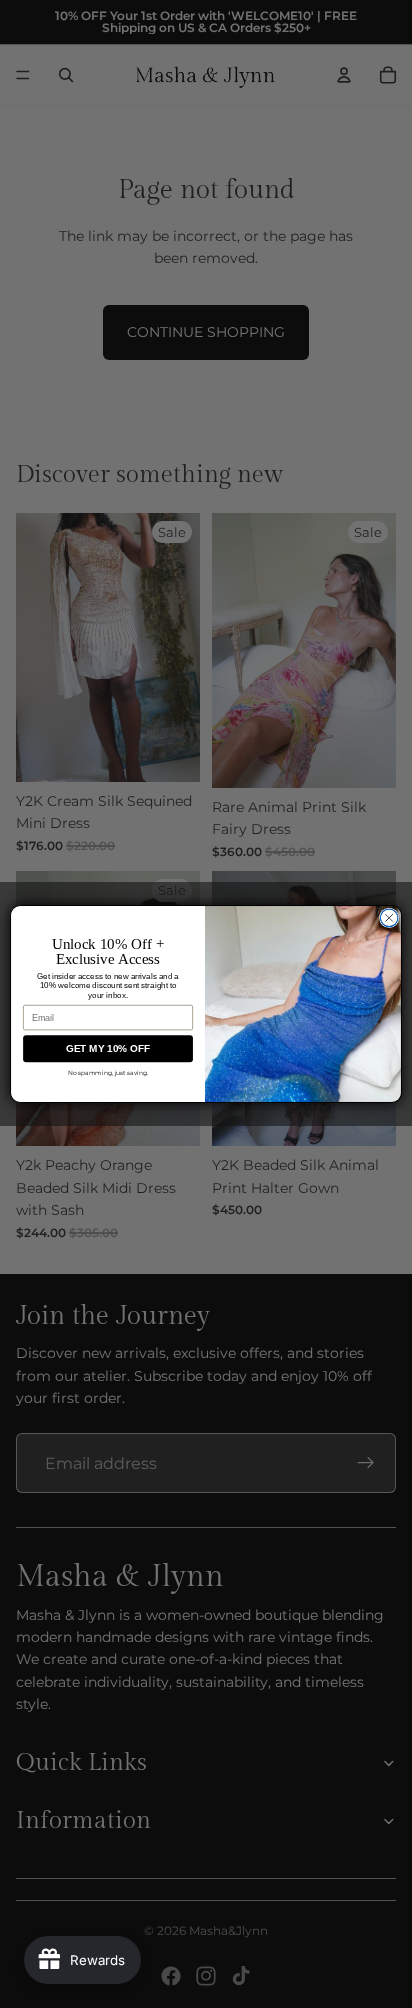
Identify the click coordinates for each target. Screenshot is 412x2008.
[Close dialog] (389, 918)
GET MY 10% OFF (108, 1048)
